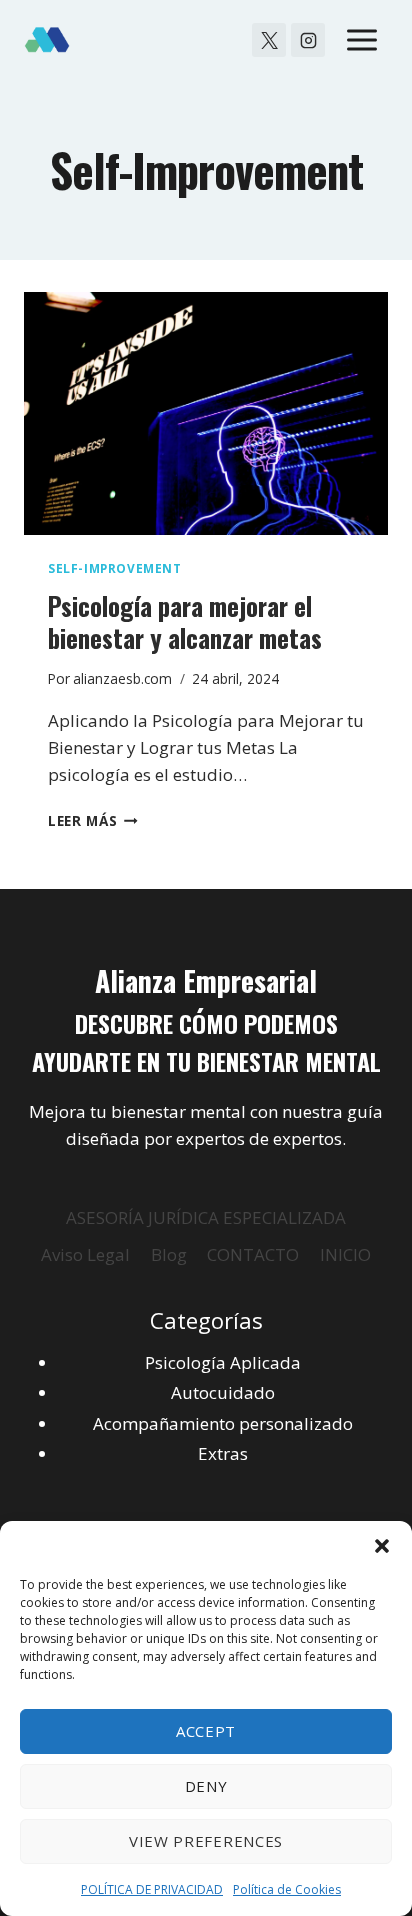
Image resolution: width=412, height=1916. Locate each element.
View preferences (206, 1841)
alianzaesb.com (122, 678)
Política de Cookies (287, 1889)
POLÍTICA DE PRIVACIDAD (152, 1889)
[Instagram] (308, 40)
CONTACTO (253, 1254)
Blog (169, 1254)
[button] (382, 1546)
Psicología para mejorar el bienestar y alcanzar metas (185, 622)
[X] (269, 40)
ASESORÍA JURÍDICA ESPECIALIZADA (206, 1217)
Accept (206, 1731)
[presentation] (206, 413)
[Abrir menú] (361, 39)
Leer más (93, 820)
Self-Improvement (115, 568)
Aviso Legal (85, 1254)
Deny (206, 1786)
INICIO (345, 1254)
